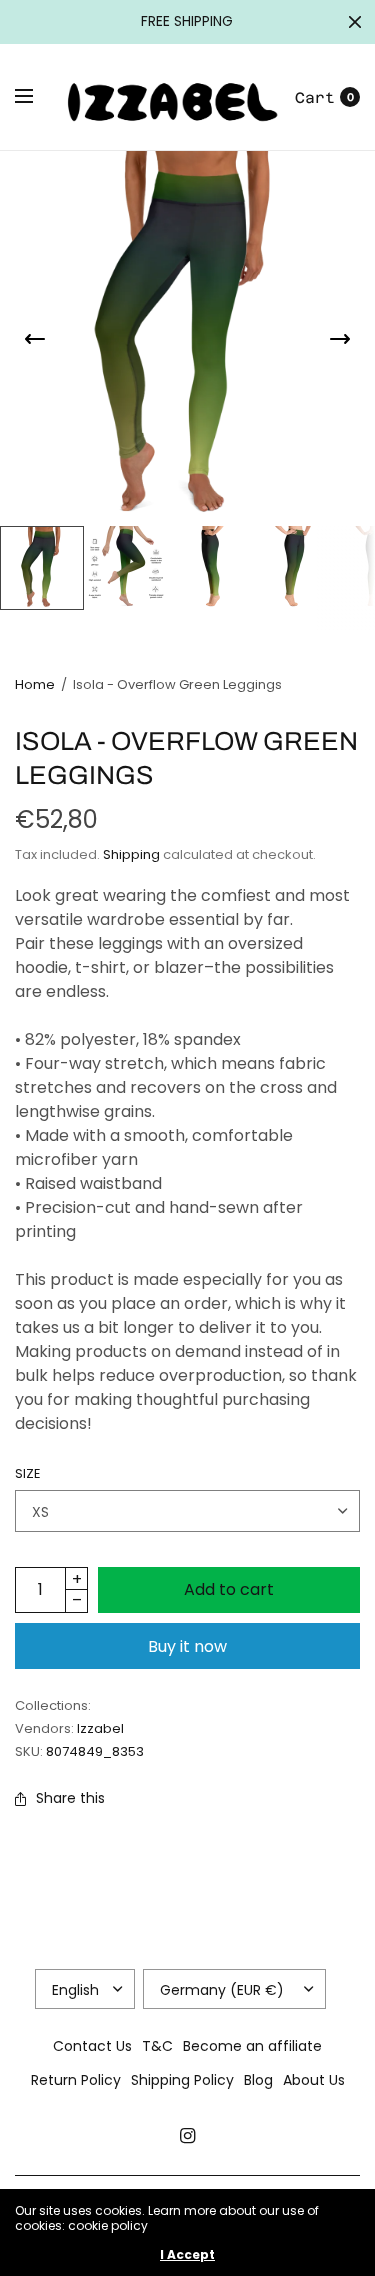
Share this (70, 1798)
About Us (314, 2080)
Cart (315, 97)
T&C (157, 2046)
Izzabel (100, 1728)
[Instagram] (188, 2136)
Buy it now (187, 1646)
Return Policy (76, 2080)
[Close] (355, 22)
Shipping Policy (182, 2080)
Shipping (131, 854)
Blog (258, 2080)
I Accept (187, 2255)
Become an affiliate (252, 2046)
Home (35, 684)
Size (28, 1473)
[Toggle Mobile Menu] (37, 97)
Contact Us (92, 2046)
